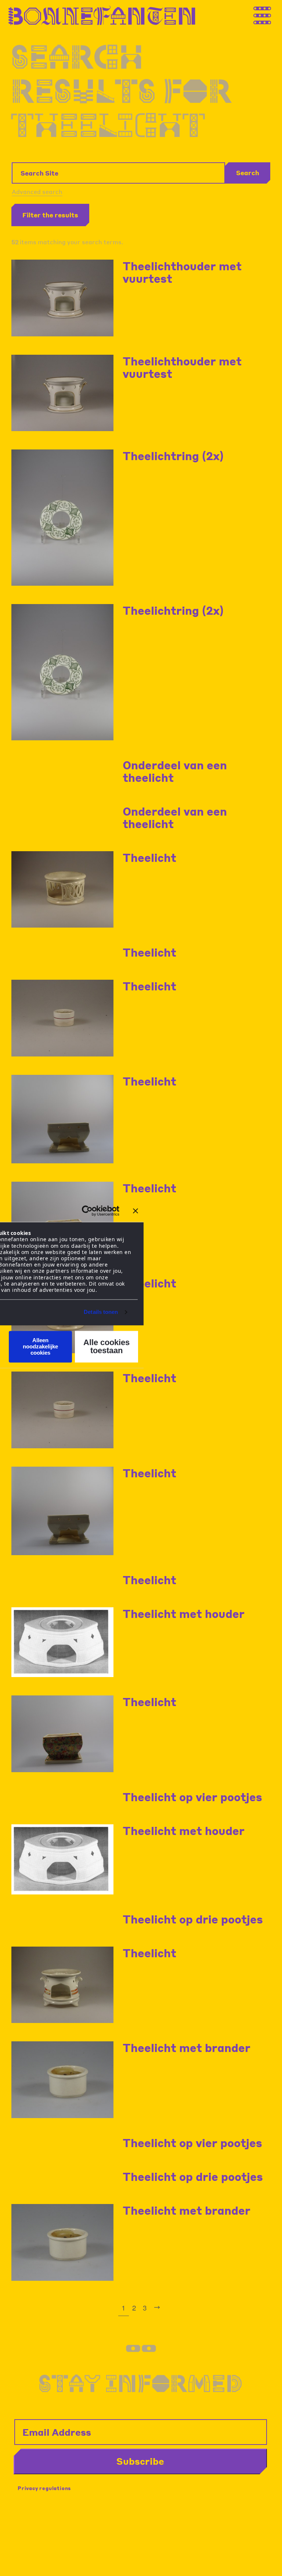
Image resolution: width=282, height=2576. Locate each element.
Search (248, 173)
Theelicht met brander (187, 2048)
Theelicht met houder (184, 1614)
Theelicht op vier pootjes (192, 1797)
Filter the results (50, 215)
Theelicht (149, 857)
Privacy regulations (44, 2488)
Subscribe (140, 2461)
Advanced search (37, 192)
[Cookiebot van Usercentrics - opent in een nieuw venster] (87, 1211)
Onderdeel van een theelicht (175, 771)
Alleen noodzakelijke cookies (40, 1347)
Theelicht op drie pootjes (193, 1919)
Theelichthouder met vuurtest (182, 272)
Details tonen (101, 1312)
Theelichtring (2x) (173, 456)
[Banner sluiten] (135, 1211)
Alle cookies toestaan (106, 1346)
